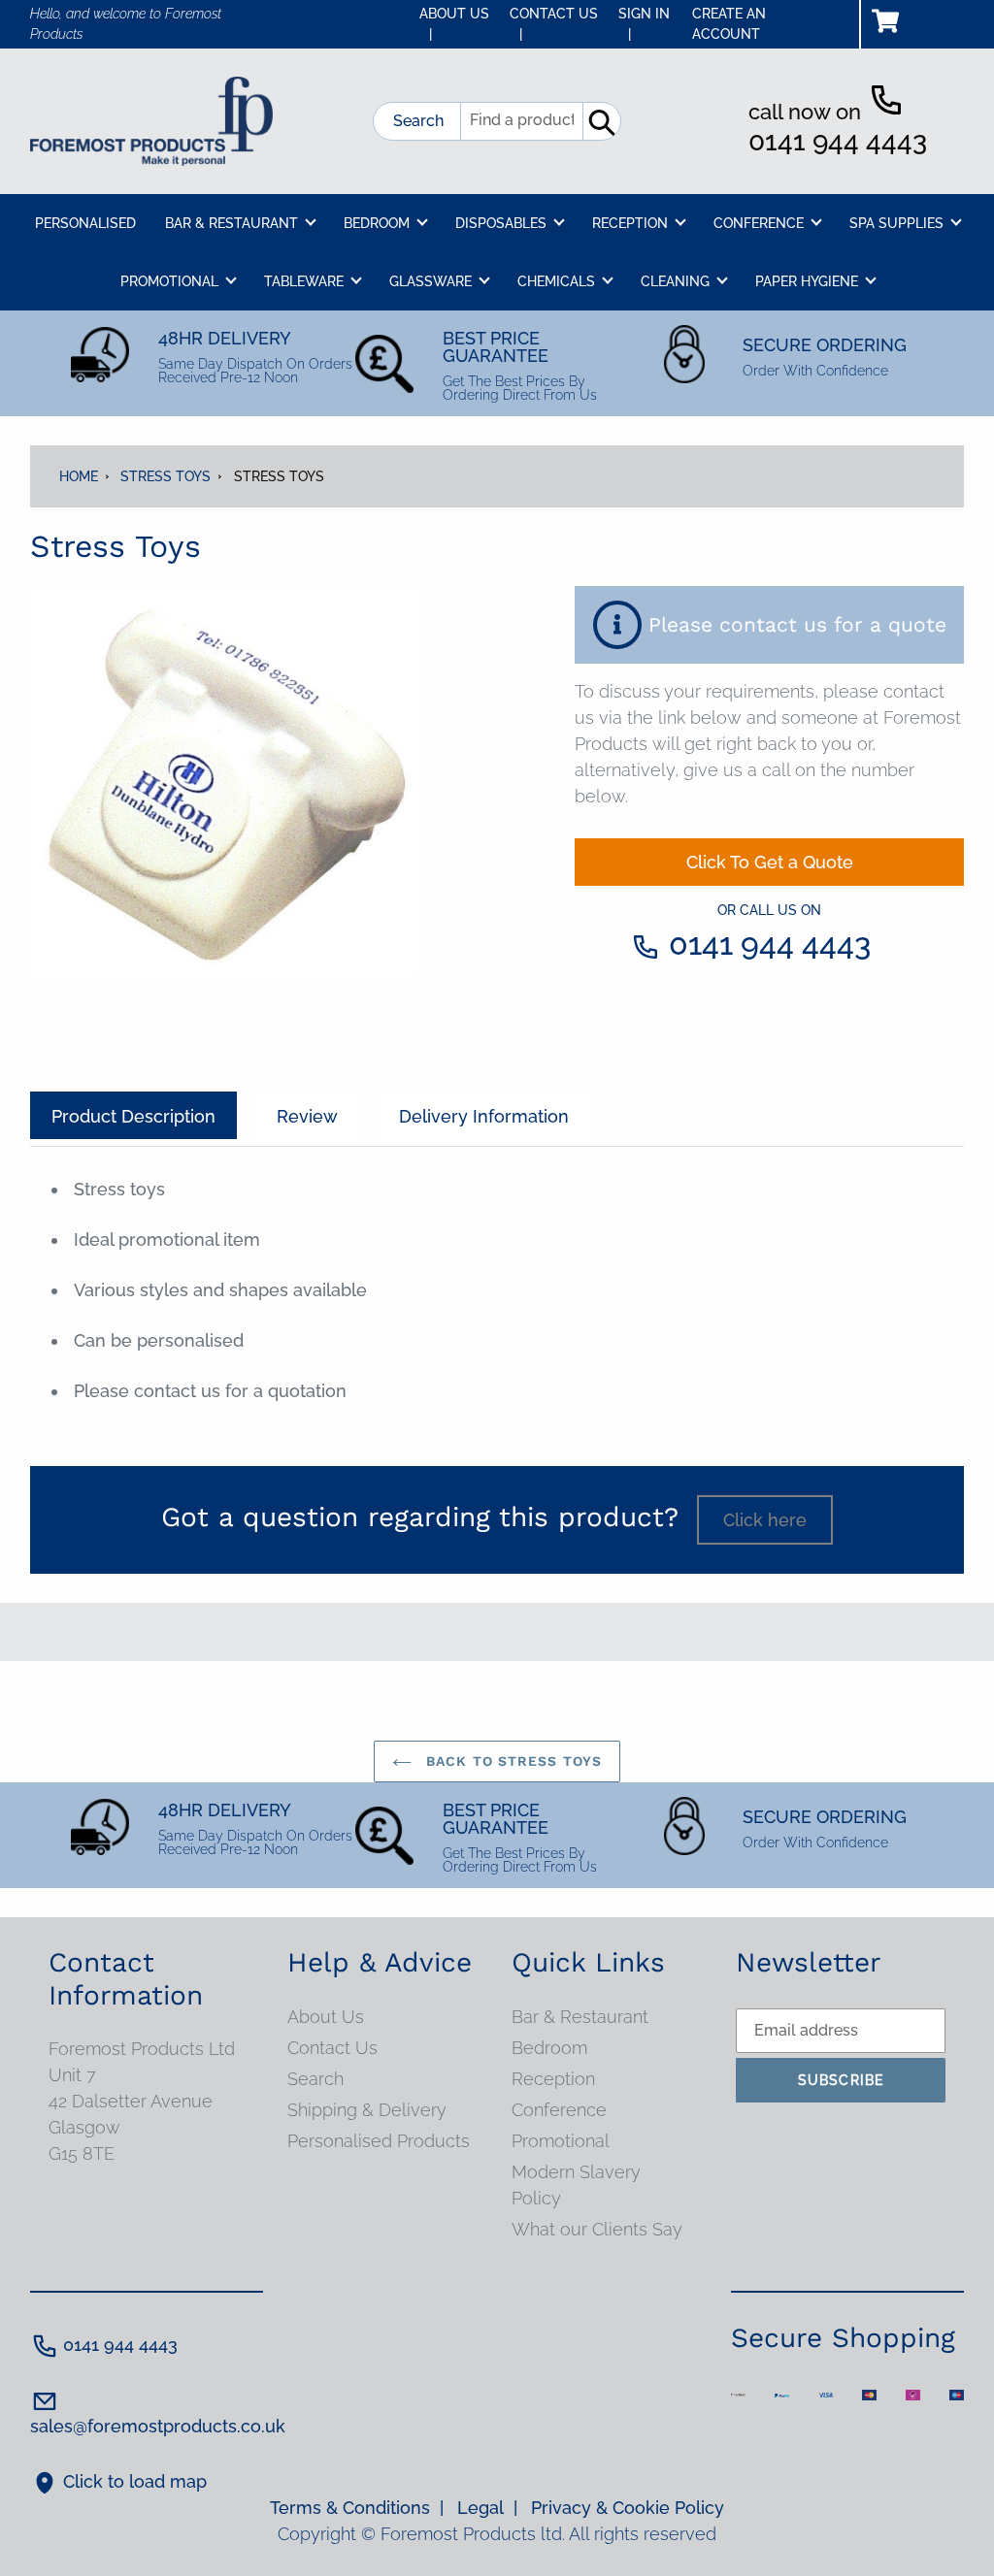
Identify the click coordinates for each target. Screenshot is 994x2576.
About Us (326, 2017)
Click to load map (135, 2481)
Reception (553, 2079)
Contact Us (332, 2048)
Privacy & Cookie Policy (628, 2508)
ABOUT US (454, 24)
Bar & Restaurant (580, 2017)
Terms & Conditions (357, 2508)
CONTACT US (554, 24)
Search (418, 121)
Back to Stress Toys (512, 1761)
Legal (487, 2508)
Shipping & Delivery (367, 2110)
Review (307, 1116)
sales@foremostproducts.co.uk (158, 2426)
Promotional (561, 2141)
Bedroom (549, 2048)
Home (79, 476)
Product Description (133, 1116)
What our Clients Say (597, 2229)
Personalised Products (379, 2141)
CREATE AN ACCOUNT (729, 24)
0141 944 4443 (838, 141)
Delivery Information (484, 1116)
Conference (559, 2110)
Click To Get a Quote (770, 862)
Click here (765, 1520)
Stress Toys (166, 476)
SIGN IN (644, 24)
